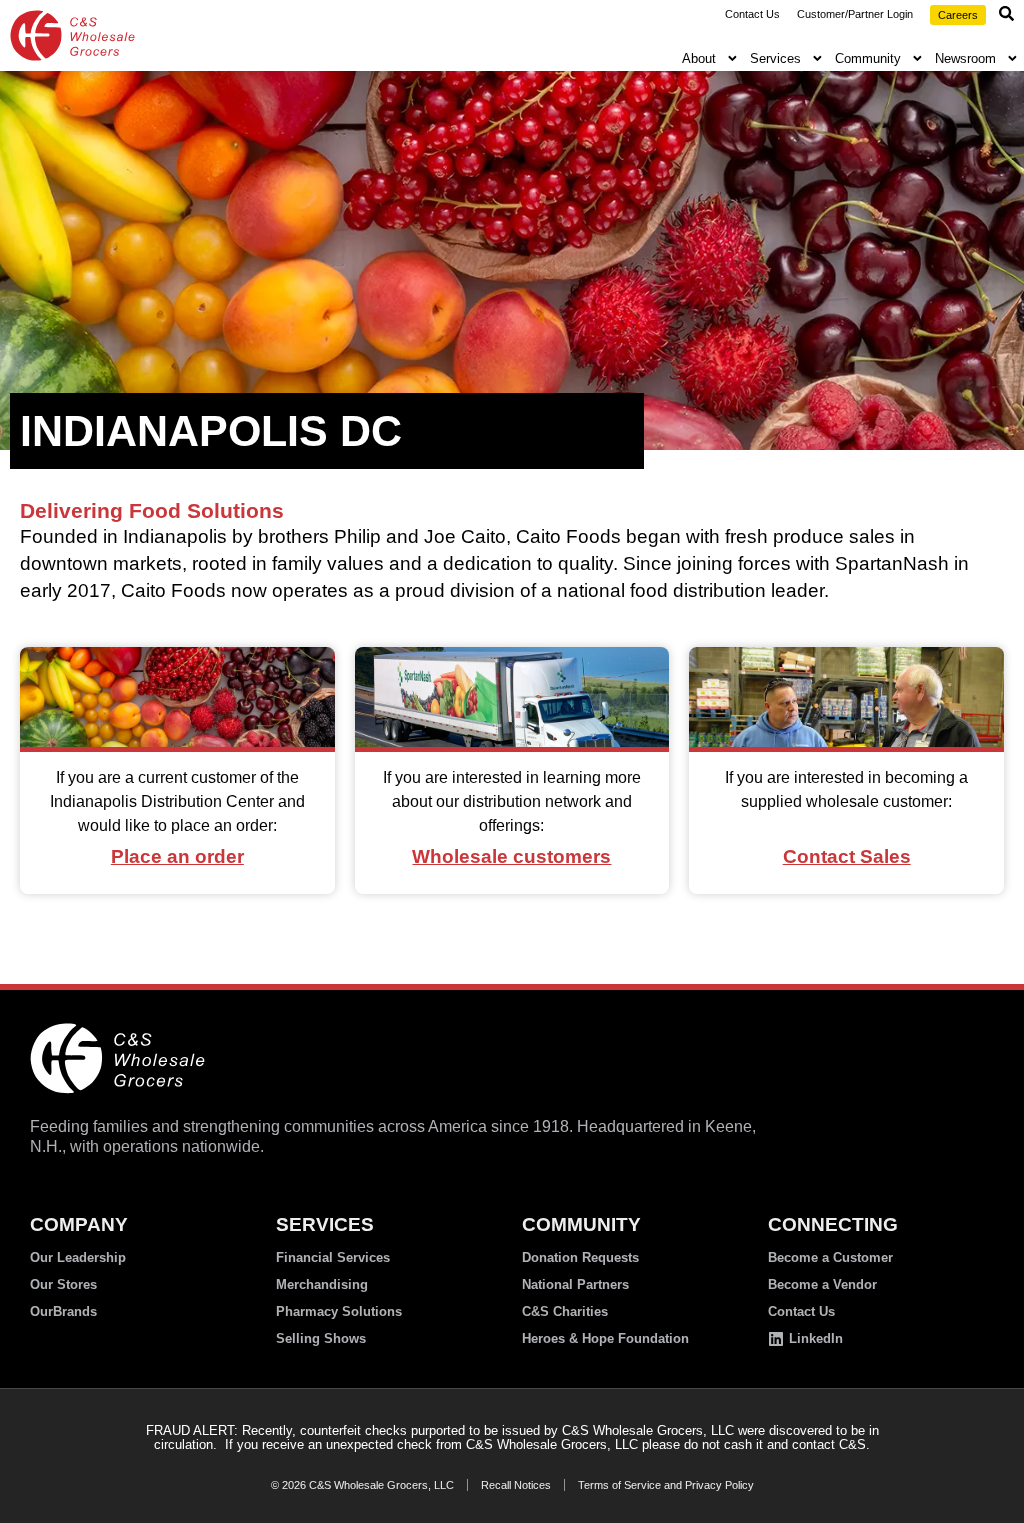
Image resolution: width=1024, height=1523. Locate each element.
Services (775, 58)
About (699, 58)
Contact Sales (847, 856)
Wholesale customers (511, 856)
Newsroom (965, 58)
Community (868, 58)
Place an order (177, 856)
